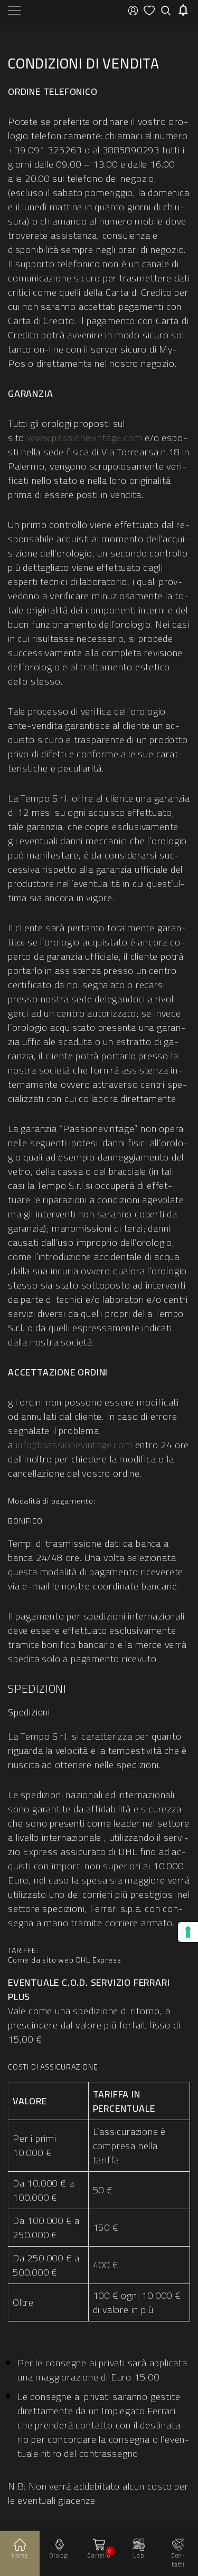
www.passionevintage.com (84, 438)
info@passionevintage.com (74, 1445)
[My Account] (133, 11)
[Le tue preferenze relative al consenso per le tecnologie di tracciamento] (188, 1932)
